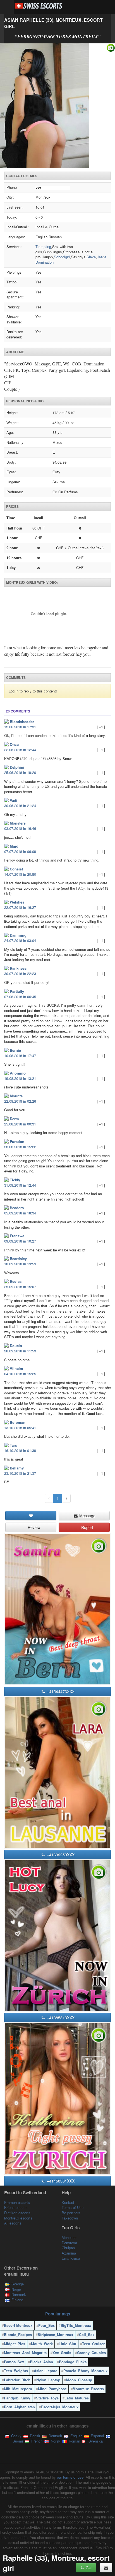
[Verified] (57, 106)
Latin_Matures (77, 2398)
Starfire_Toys (47, 2398)
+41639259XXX (60, 1855)
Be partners (71, 2213)
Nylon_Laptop (48, 2380)
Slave (91, 257)
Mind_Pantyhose (52, 2389)
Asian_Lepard (46, 2371)
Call (88, 2568)
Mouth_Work (42, 2344)
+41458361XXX (60, 2181)
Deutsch (55, 2436)
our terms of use (70, 2477)
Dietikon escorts (17, 2213)
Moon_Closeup (79, 2380)
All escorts (13, 2223)
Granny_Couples (91, 2353)
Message (87, 1516)
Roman (74, 2441)
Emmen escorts (17, 2202)
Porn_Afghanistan (19, 2407)
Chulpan (68, 2248)
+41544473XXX (60, 1691)
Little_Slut (67, 2344)
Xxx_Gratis (62, 2353)
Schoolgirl (62, 257)
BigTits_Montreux (76, 2325)
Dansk (34, 2436)
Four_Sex (46, 2325)
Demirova (69, 2243)
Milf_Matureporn (18, 2389)
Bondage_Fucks (73, 2362)
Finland (17, 2300)
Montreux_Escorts (88, 2389)
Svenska (95, 2441)
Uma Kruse (71, 2258)
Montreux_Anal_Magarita (25, 2353)
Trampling (43, 247)
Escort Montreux (18, 2325)
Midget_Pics (15, 2344)
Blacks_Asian (41, 2362)
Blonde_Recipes (18, 2334)
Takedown (70, 2218)
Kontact (68, 2202)
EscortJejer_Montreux (60, 2407)
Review (33, 1527)
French (36, 2441)
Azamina (69, 2253)
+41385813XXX (60, 2018)
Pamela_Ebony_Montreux (85, 2371)
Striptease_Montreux (55, 2334)
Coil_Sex (87, 2334)
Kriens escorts (16, 2207)
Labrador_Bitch (17, 2380)
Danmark (19, 2294)
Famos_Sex (14, 2362)
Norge (16, 2289)
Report (87, 1527)
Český (16, 2436)
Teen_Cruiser (93, 2344)
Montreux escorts (18, 2218)
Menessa (69, 2237)
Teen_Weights (16, 2371)
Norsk (55, 2441)
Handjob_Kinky (17, 2398)
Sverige (18, 2284)
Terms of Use (73, 2207)
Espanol (97, 2436)
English (76, 2436)
